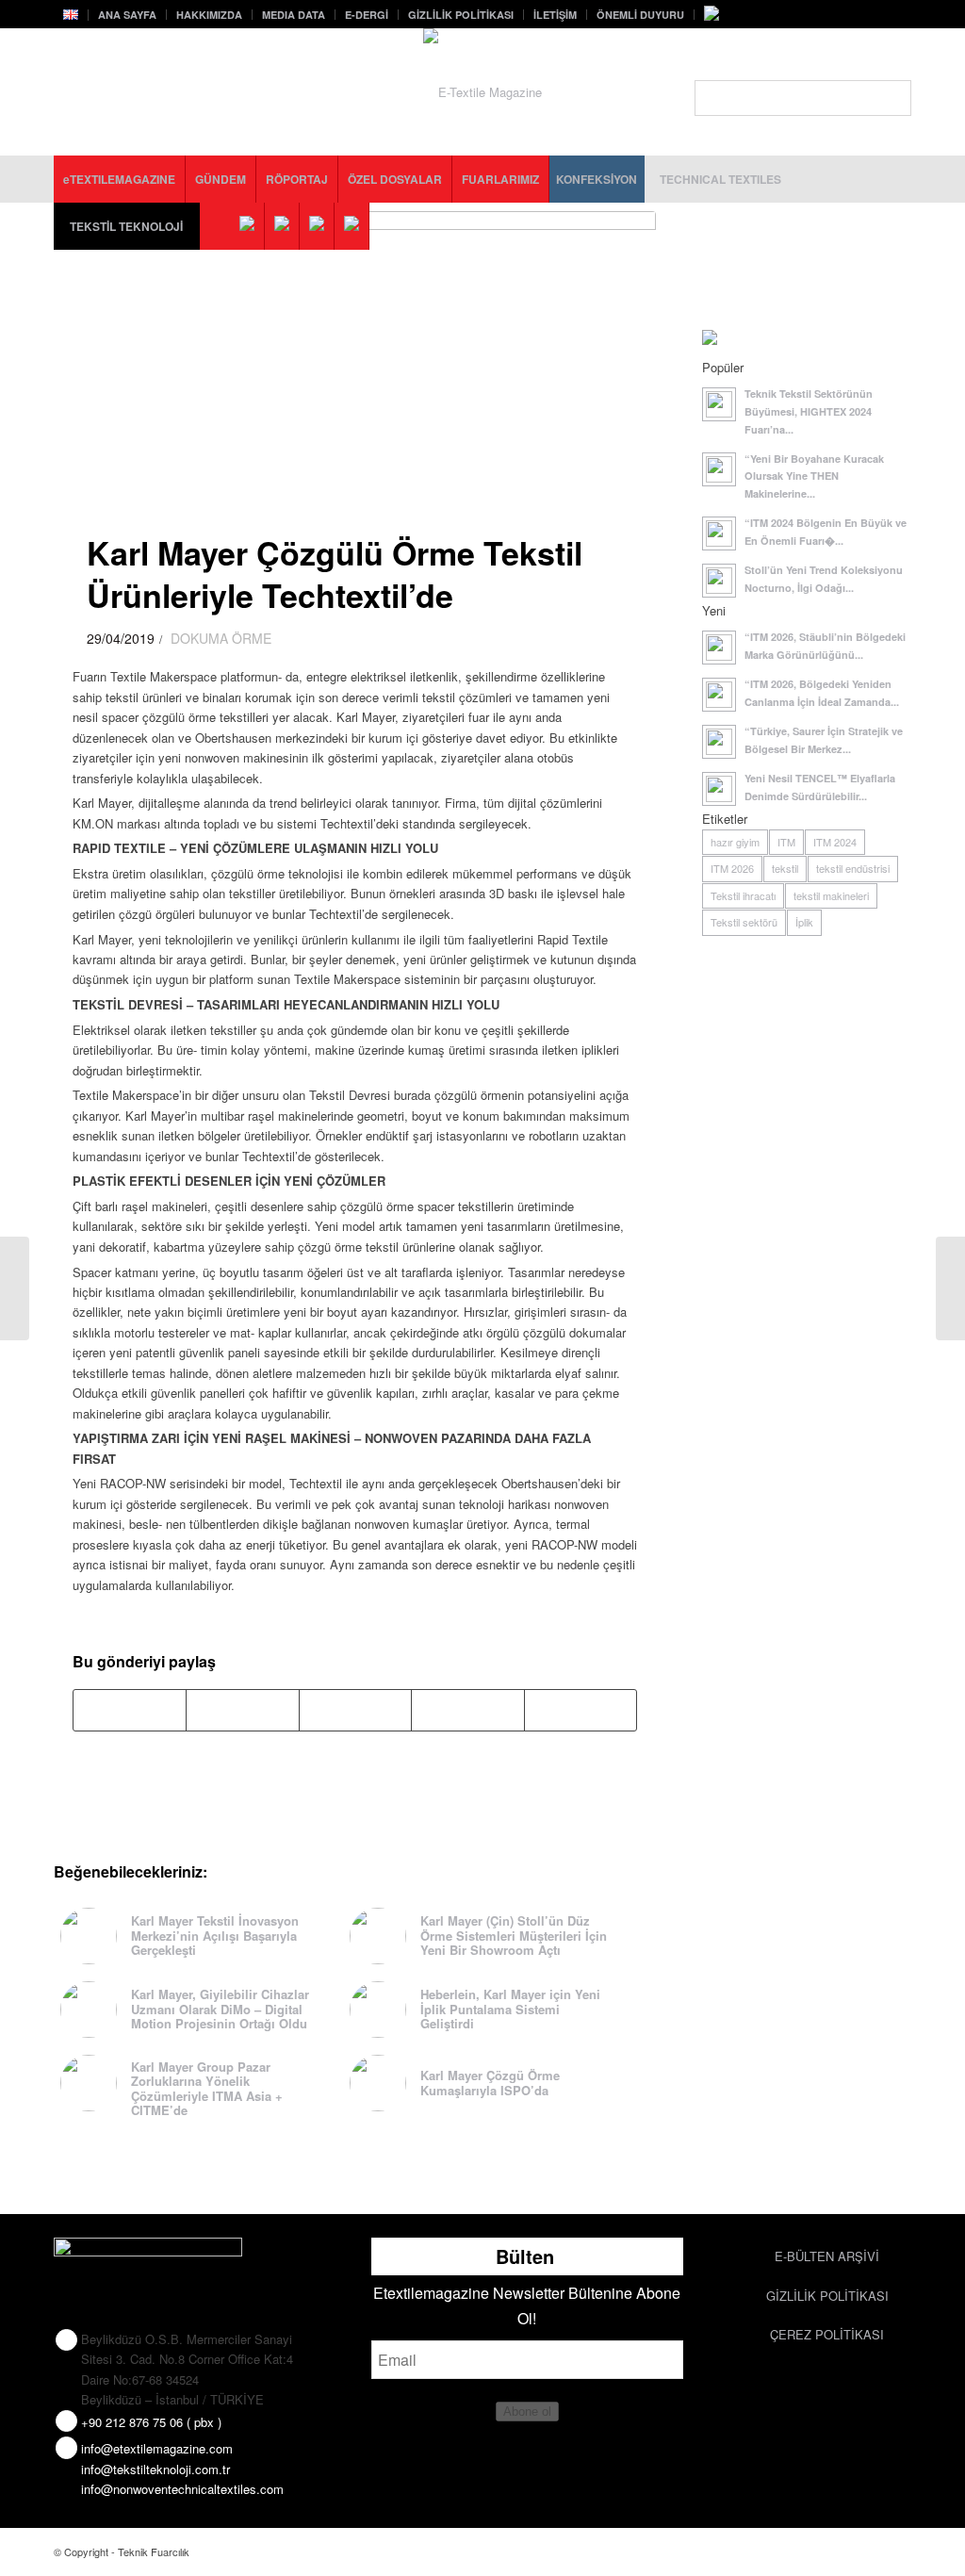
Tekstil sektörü (744, 922)
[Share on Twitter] (242, 1710)
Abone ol (527, 2412)
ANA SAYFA (127, 15)
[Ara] (803, 98)
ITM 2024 (835, 842)
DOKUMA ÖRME (221, 638)
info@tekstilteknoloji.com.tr (155, 2469)
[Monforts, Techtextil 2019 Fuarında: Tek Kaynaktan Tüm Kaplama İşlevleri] (950, 1288)
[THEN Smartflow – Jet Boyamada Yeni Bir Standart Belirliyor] (15, 1288)
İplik (804, 922)
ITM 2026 (732, 868)
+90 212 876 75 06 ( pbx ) (151, 2422)
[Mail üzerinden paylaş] (581, 1710)
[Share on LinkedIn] (467, 1710)
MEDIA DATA (294, 15)
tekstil (785, 868)
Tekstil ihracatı (743, 895)
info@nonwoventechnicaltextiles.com (182, 2489)
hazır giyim (735, 842)
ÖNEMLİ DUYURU (640, 15)
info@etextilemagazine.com (157, 2448)
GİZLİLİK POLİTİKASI (461, 15)
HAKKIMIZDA (209, 15)
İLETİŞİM (555, 15)
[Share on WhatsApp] (355, 1710)
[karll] (364, 353)
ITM (786, 842)
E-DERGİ (367, 15)
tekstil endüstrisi (853, 868)
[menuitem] (71, 15)
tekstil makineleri (831, 895)
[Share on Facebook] (130, 1710)
